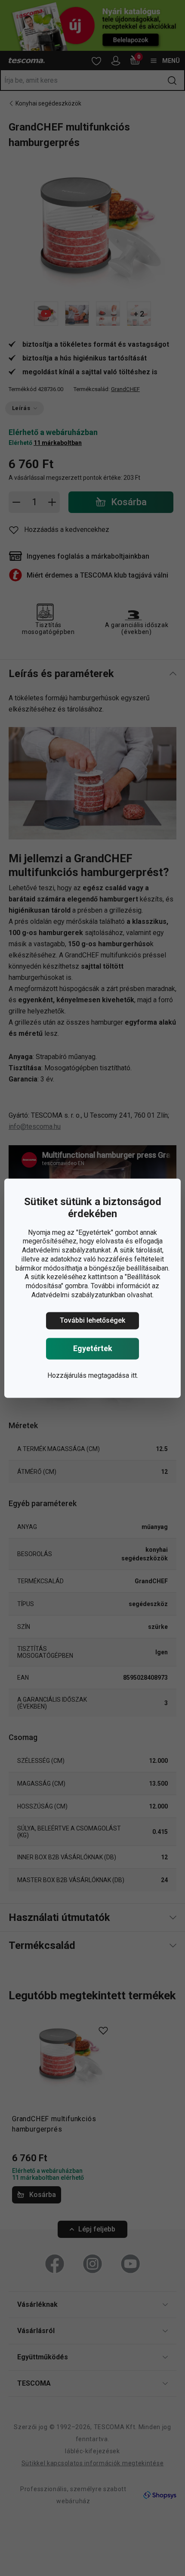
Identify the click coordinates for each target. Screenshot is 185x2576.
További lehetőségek (92, 1320)
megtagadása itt (113, 1375)
